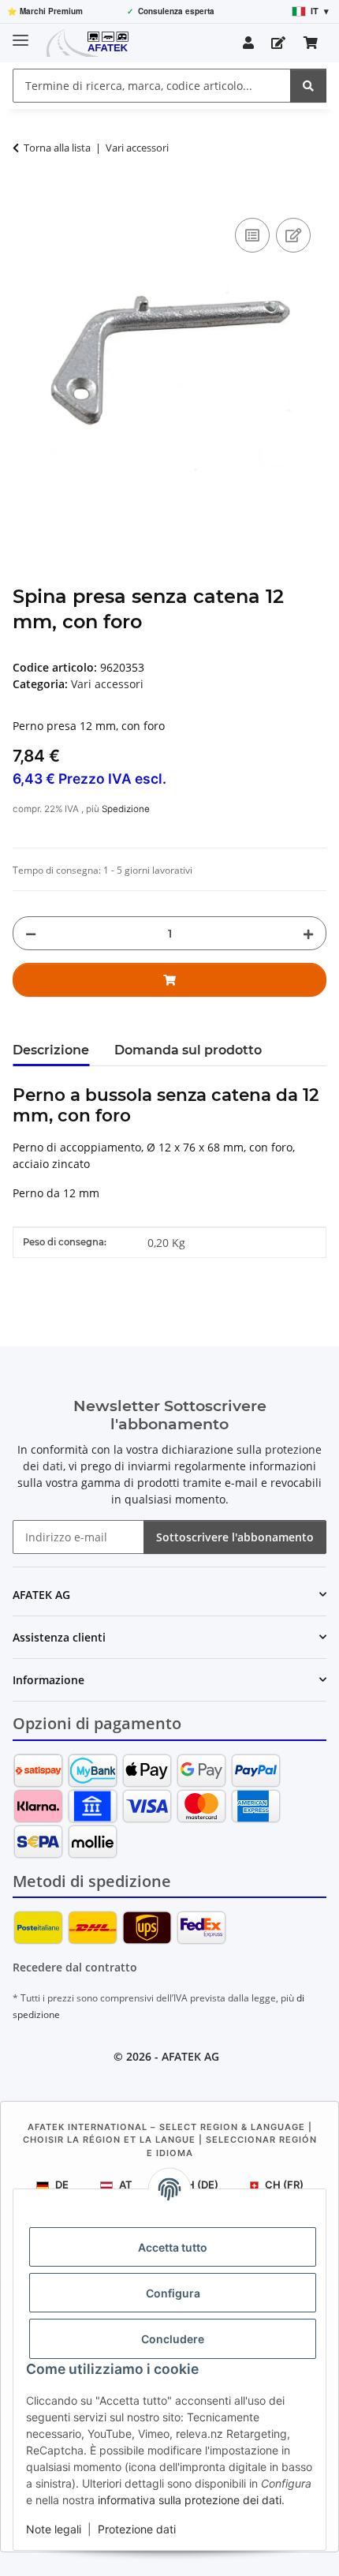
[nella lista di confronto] (252, 235)
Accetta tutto (173, 2247)
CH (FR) (284, 2185)
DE (62, 2185)
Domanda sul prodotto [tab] (188, 1050)
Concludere (173, 2339)
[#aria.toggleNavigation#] (20, 34)
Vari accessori (107, 684)
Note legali (54, 2529)
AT (126, 2185)
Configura (173, 2293)
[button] (248, 43)
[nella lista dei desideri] (293, 235)
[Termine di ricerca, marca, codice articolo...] (308, 86)
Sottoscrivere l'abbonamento (235, 1537)
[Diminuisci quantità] (31, 933)
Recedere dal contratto (75, 1967)
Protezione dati (137, 2529)
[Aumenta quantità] (308, 933)
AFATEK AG (190, 2056)
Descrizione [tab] (51, 1050)
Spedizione (126, 809)
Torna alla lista (57, 148)
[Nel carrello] (25, 197)
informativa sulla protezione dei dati (190, 2500)
